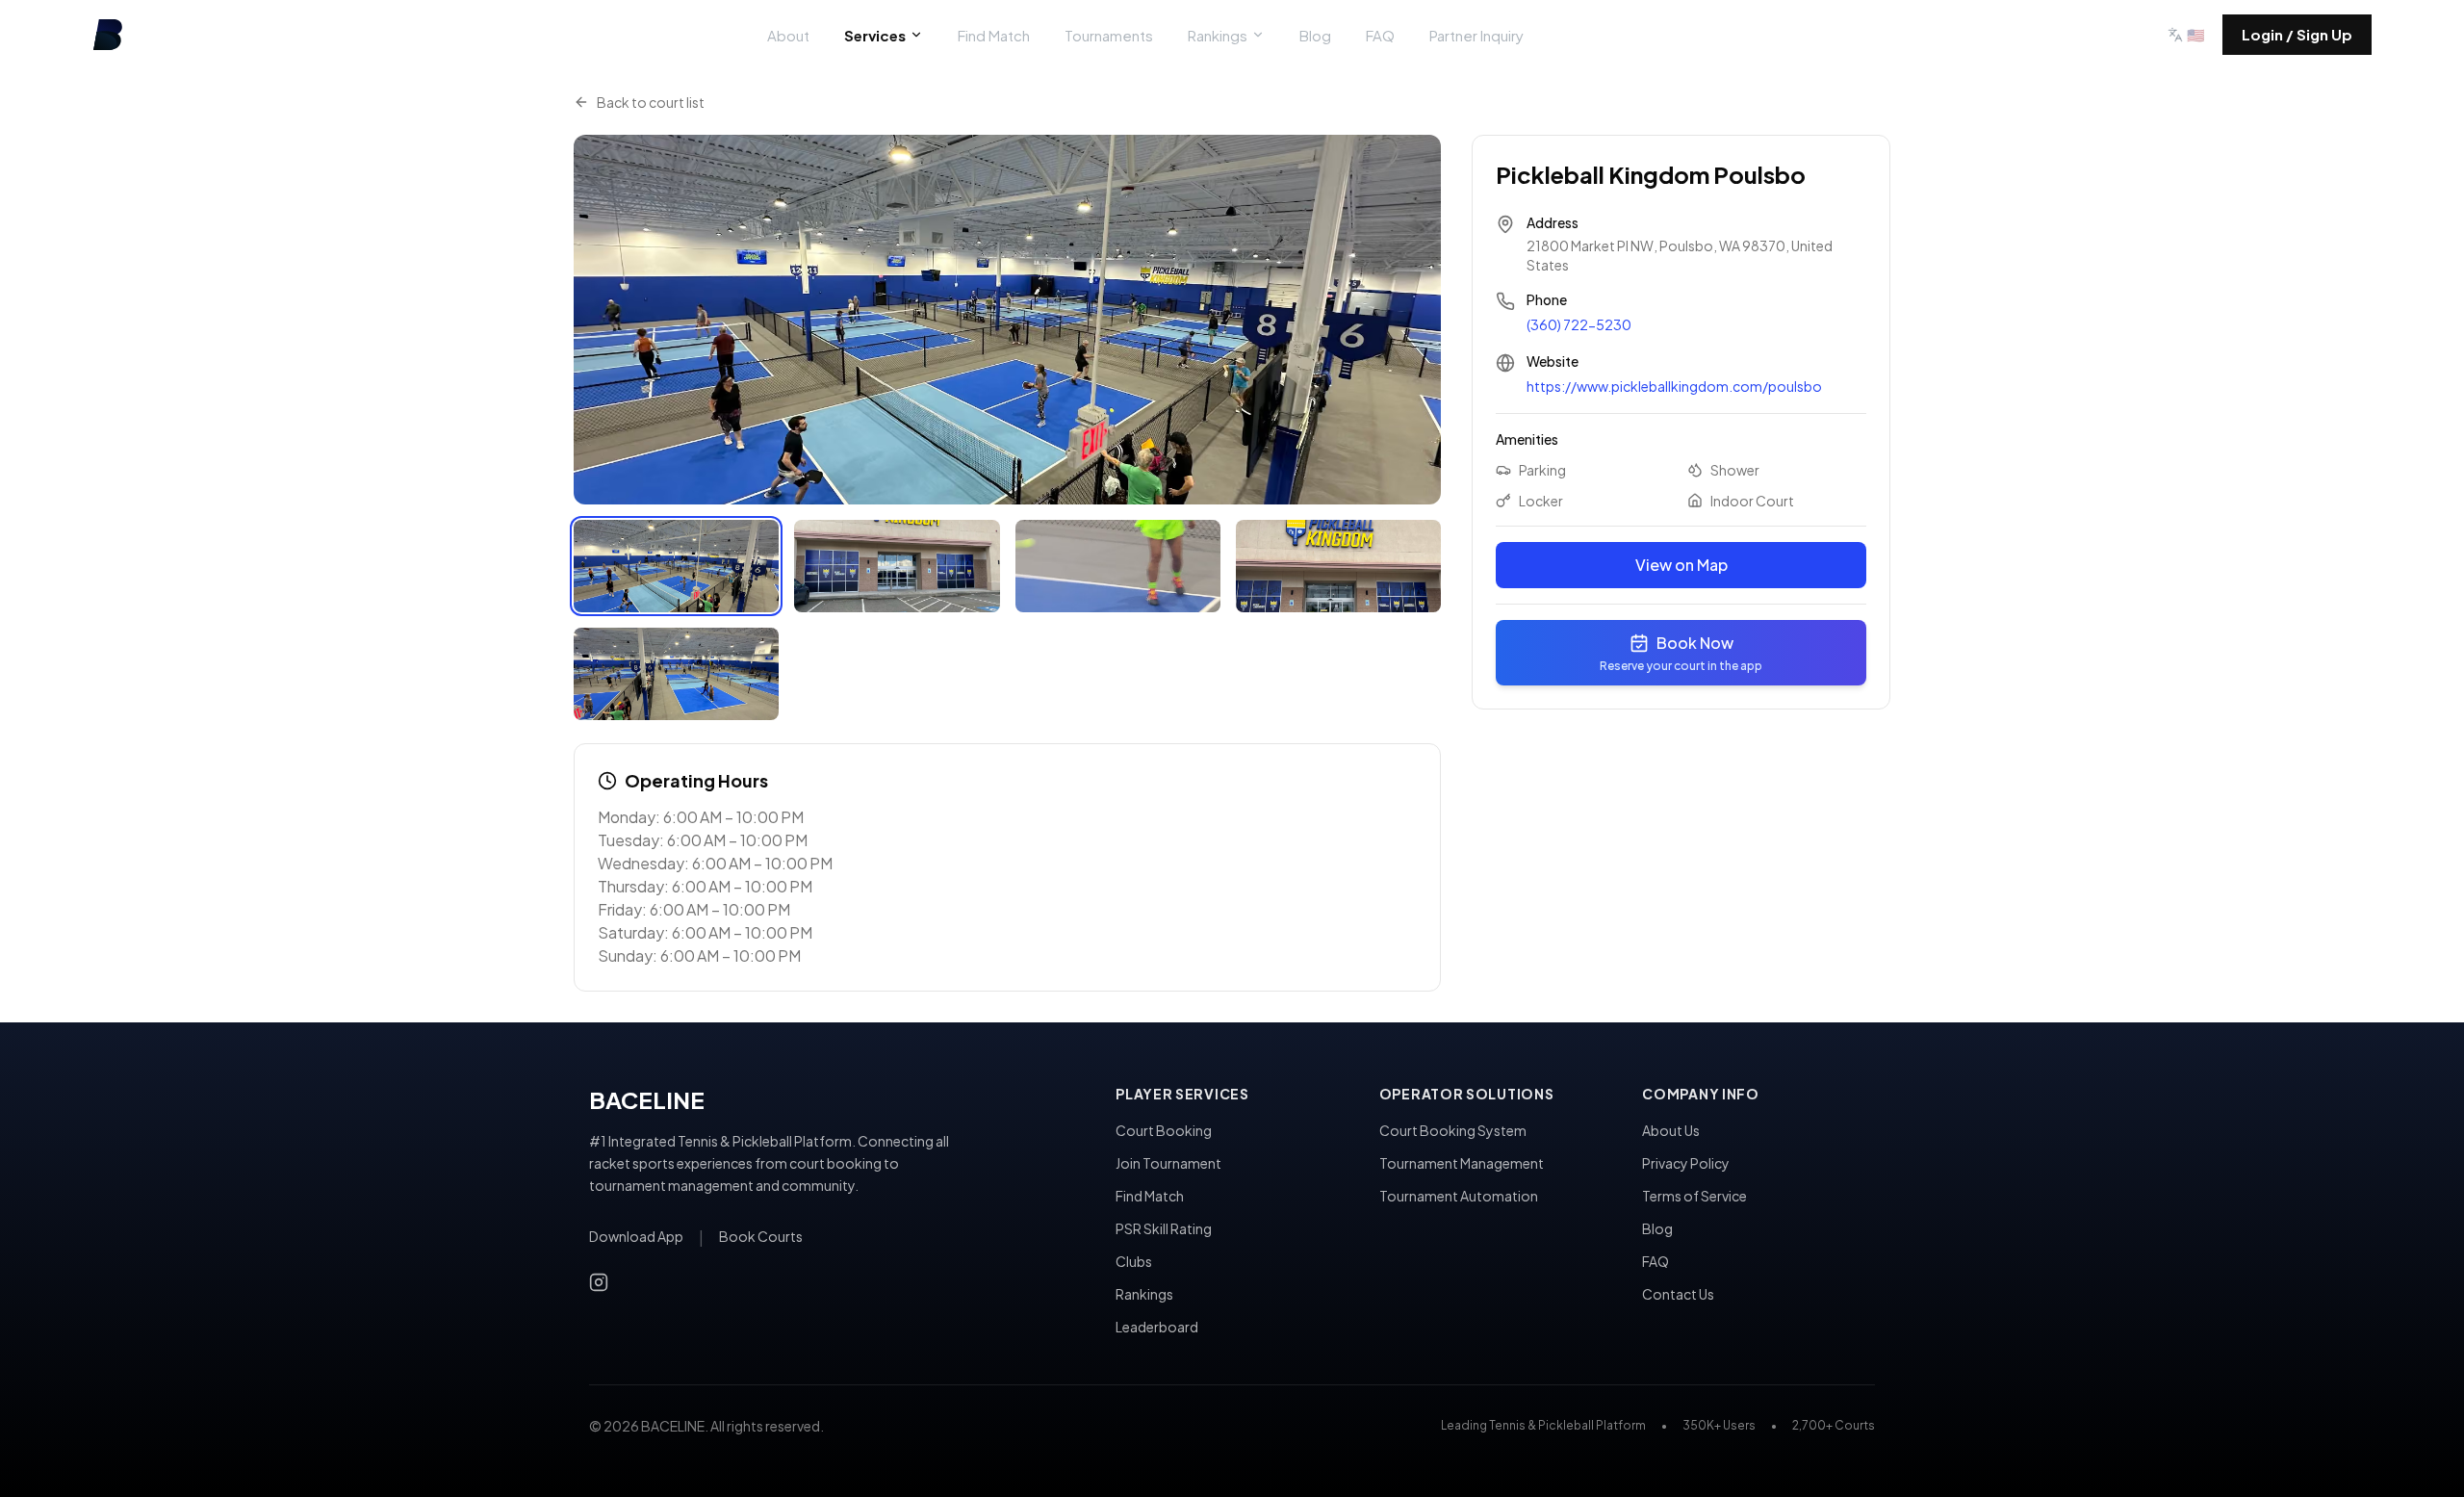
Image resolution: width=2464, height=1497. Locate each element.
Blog (1315, 35)
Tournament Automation (1459, 1196)
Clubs (1134, 1261)
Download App (636, 1236)
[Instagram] (599, 1282)
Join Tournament (1168, 1163)
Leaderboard (1157, 1327)
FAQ (1380, 35)
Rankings (1218, 35)
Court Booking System (1453, 1130)
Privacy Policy (1686, 1163)
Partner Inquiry (1476, 35)
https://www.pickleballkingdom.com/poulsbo (1674, 386)
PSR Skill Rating (1164, 1228)
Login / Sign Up (2297, 34)
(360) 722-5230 (1579, 324)
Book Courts (761, 1236)
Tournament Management (1462, 1163)
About (788, 35)
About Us (1671, 1130)
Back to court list (651, 102)
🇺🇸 (2196, 34)
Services (875, 35)
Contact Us (1678, 1294)
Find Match (994, 35)
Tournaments (1109, 35)
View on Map (1681, 565)
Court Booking (1164, 1130)
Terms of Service (1694, 1196)
